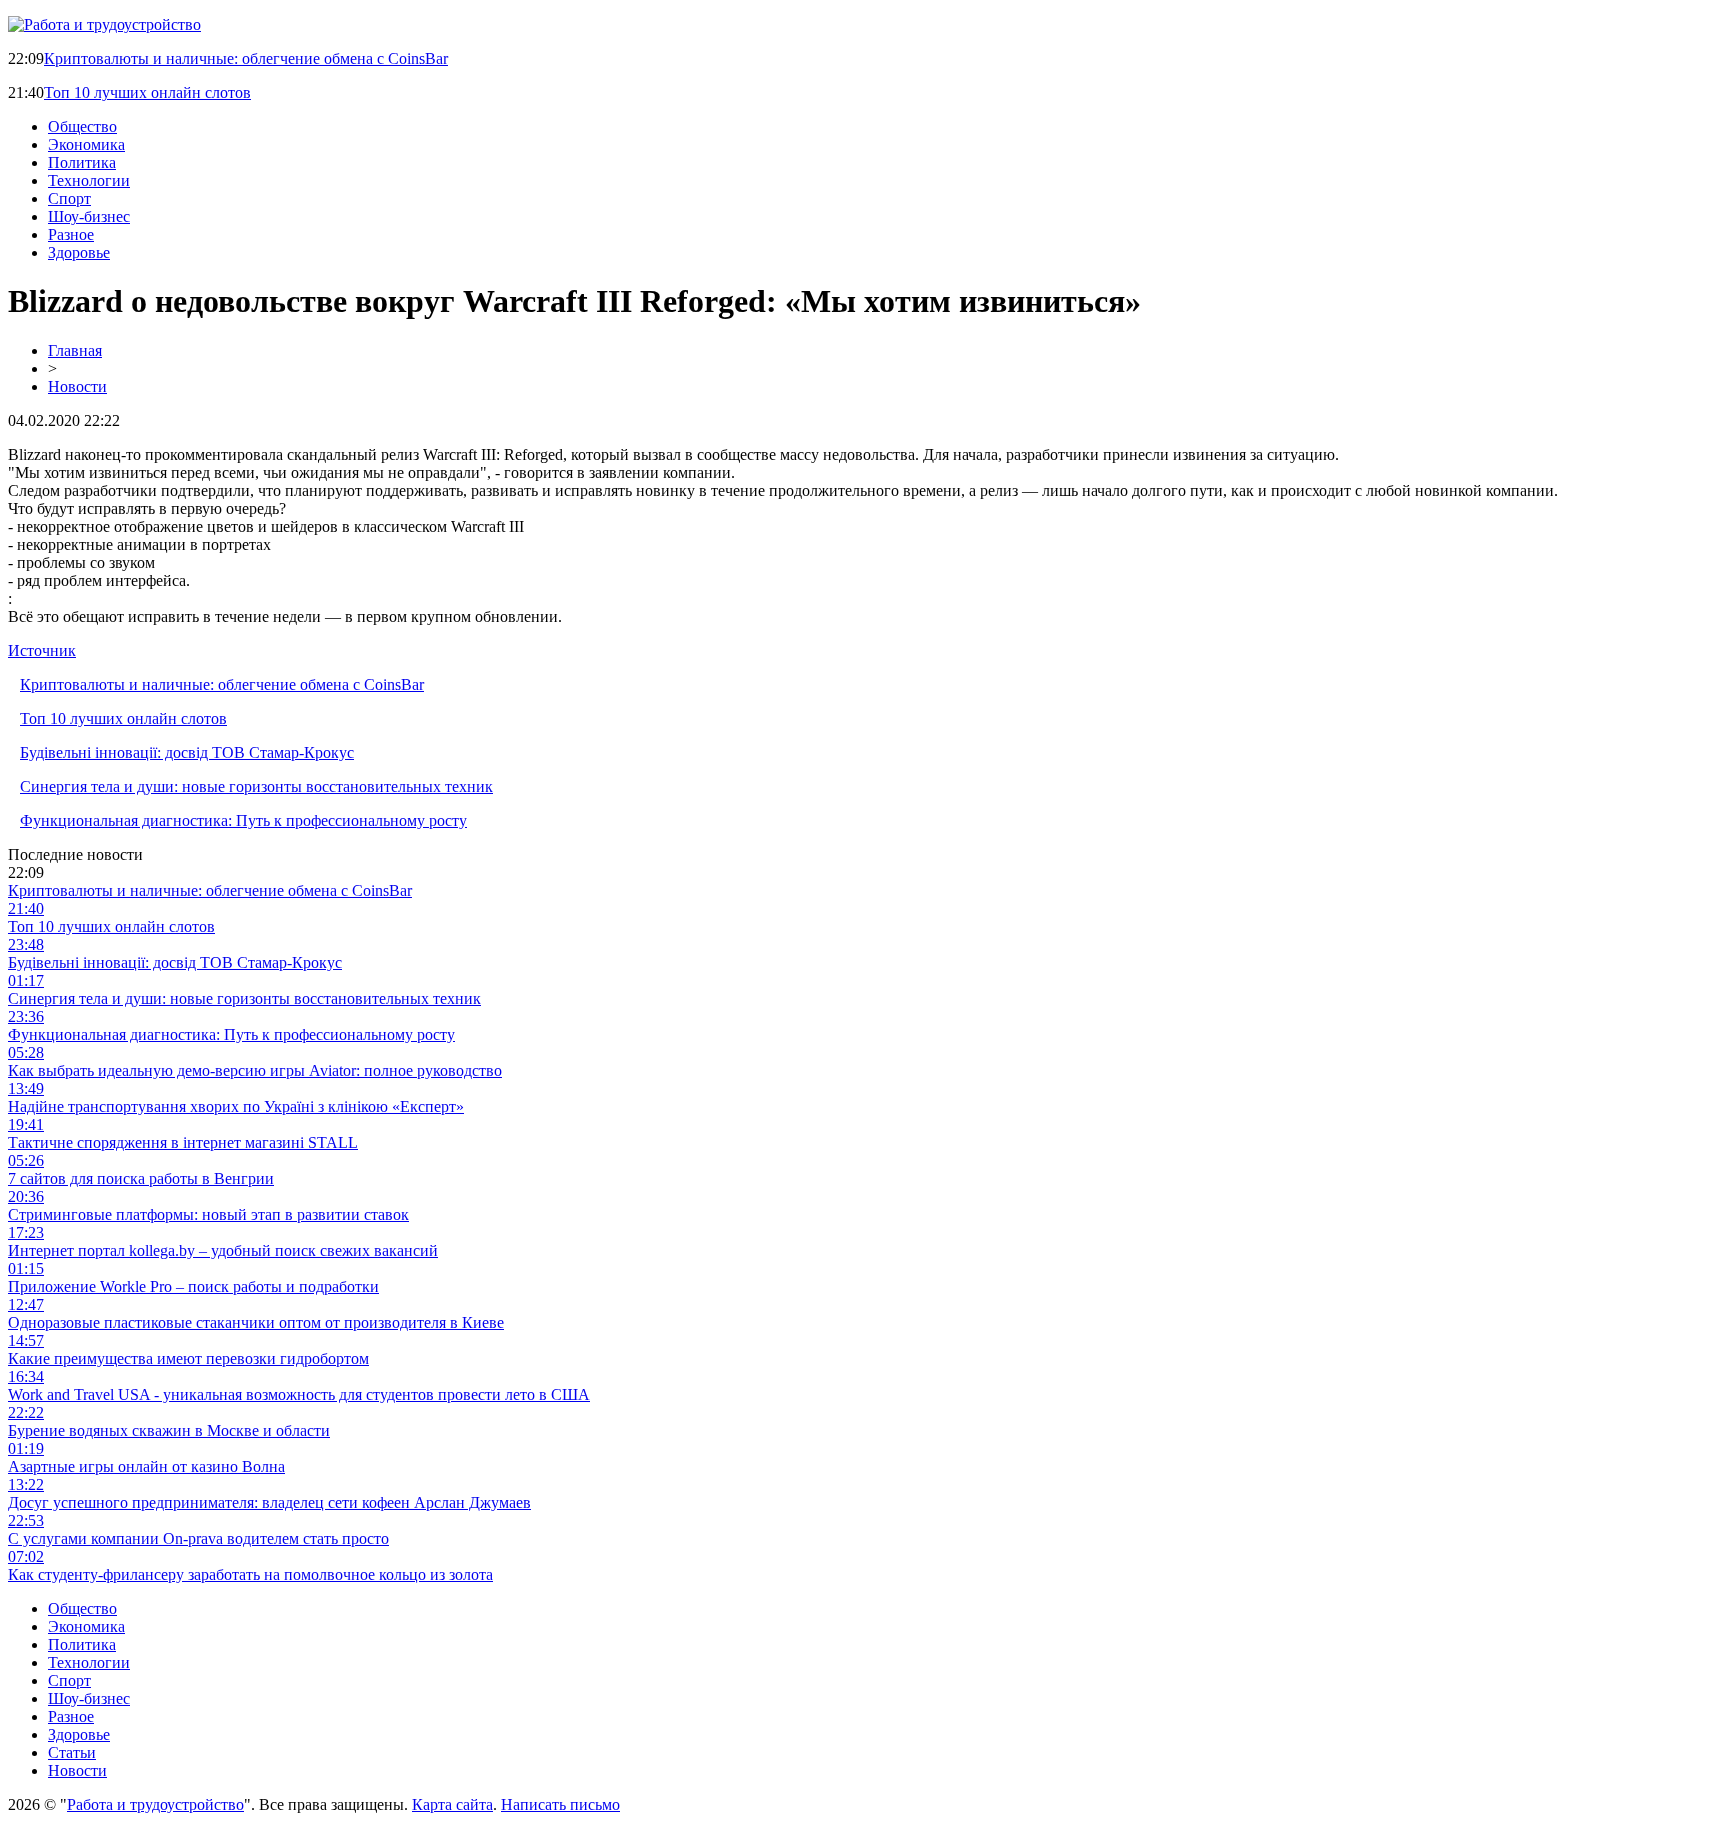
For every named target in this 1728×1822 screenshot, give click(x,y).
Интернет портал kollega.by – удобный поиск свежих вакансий (223, 1250)
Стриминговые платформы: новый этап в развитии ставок (208, 1214)
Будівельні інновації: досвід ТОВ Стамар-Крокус (187, 752)
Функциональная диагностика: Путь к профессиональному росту (243, 820)
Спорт (69, 198)
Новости (77, 386)
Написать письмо (560, 1804)
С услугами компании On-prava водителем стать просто (198, 1538)
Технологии (89, 180)
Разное (71, 234)
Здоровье (79, 252)
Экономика (86, 144)
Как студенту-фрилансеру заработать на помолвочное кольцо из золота (250, 1574)
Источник (42, 650)
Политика (82, 162)
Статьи (72, 1752)
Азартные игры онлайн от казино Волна (146, 1466)
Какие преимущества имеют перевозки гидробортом (188, 1358)
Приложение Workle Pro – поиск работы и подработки (193, 1286)
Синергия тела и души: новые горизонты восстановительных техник (256, 786)
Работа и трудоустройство (155, 1804)
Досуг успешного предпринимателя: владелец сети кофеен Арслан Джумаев (269, 1502)
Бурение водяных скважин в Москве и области (169, 1430)
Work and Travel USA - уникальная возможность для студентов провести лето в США (299, 1394)
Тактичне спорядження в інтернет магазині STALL (183, 1142)
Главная (75, 350)
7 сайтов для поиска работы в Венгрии (141, 1178)
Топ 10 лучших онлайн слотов (147, 92)
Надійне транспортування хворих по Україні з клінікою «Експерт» (236, 1106)
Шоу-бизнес (89, 216)
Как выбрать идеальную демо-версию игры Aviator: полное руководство (255, 1070)
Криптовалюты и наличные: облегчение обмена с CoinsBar (246, 58)
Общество (82, 126)
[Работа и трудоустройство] (104, 24)
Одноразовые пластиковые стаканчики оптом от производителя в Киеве (256, 1322)
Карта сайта (452, 1804)
